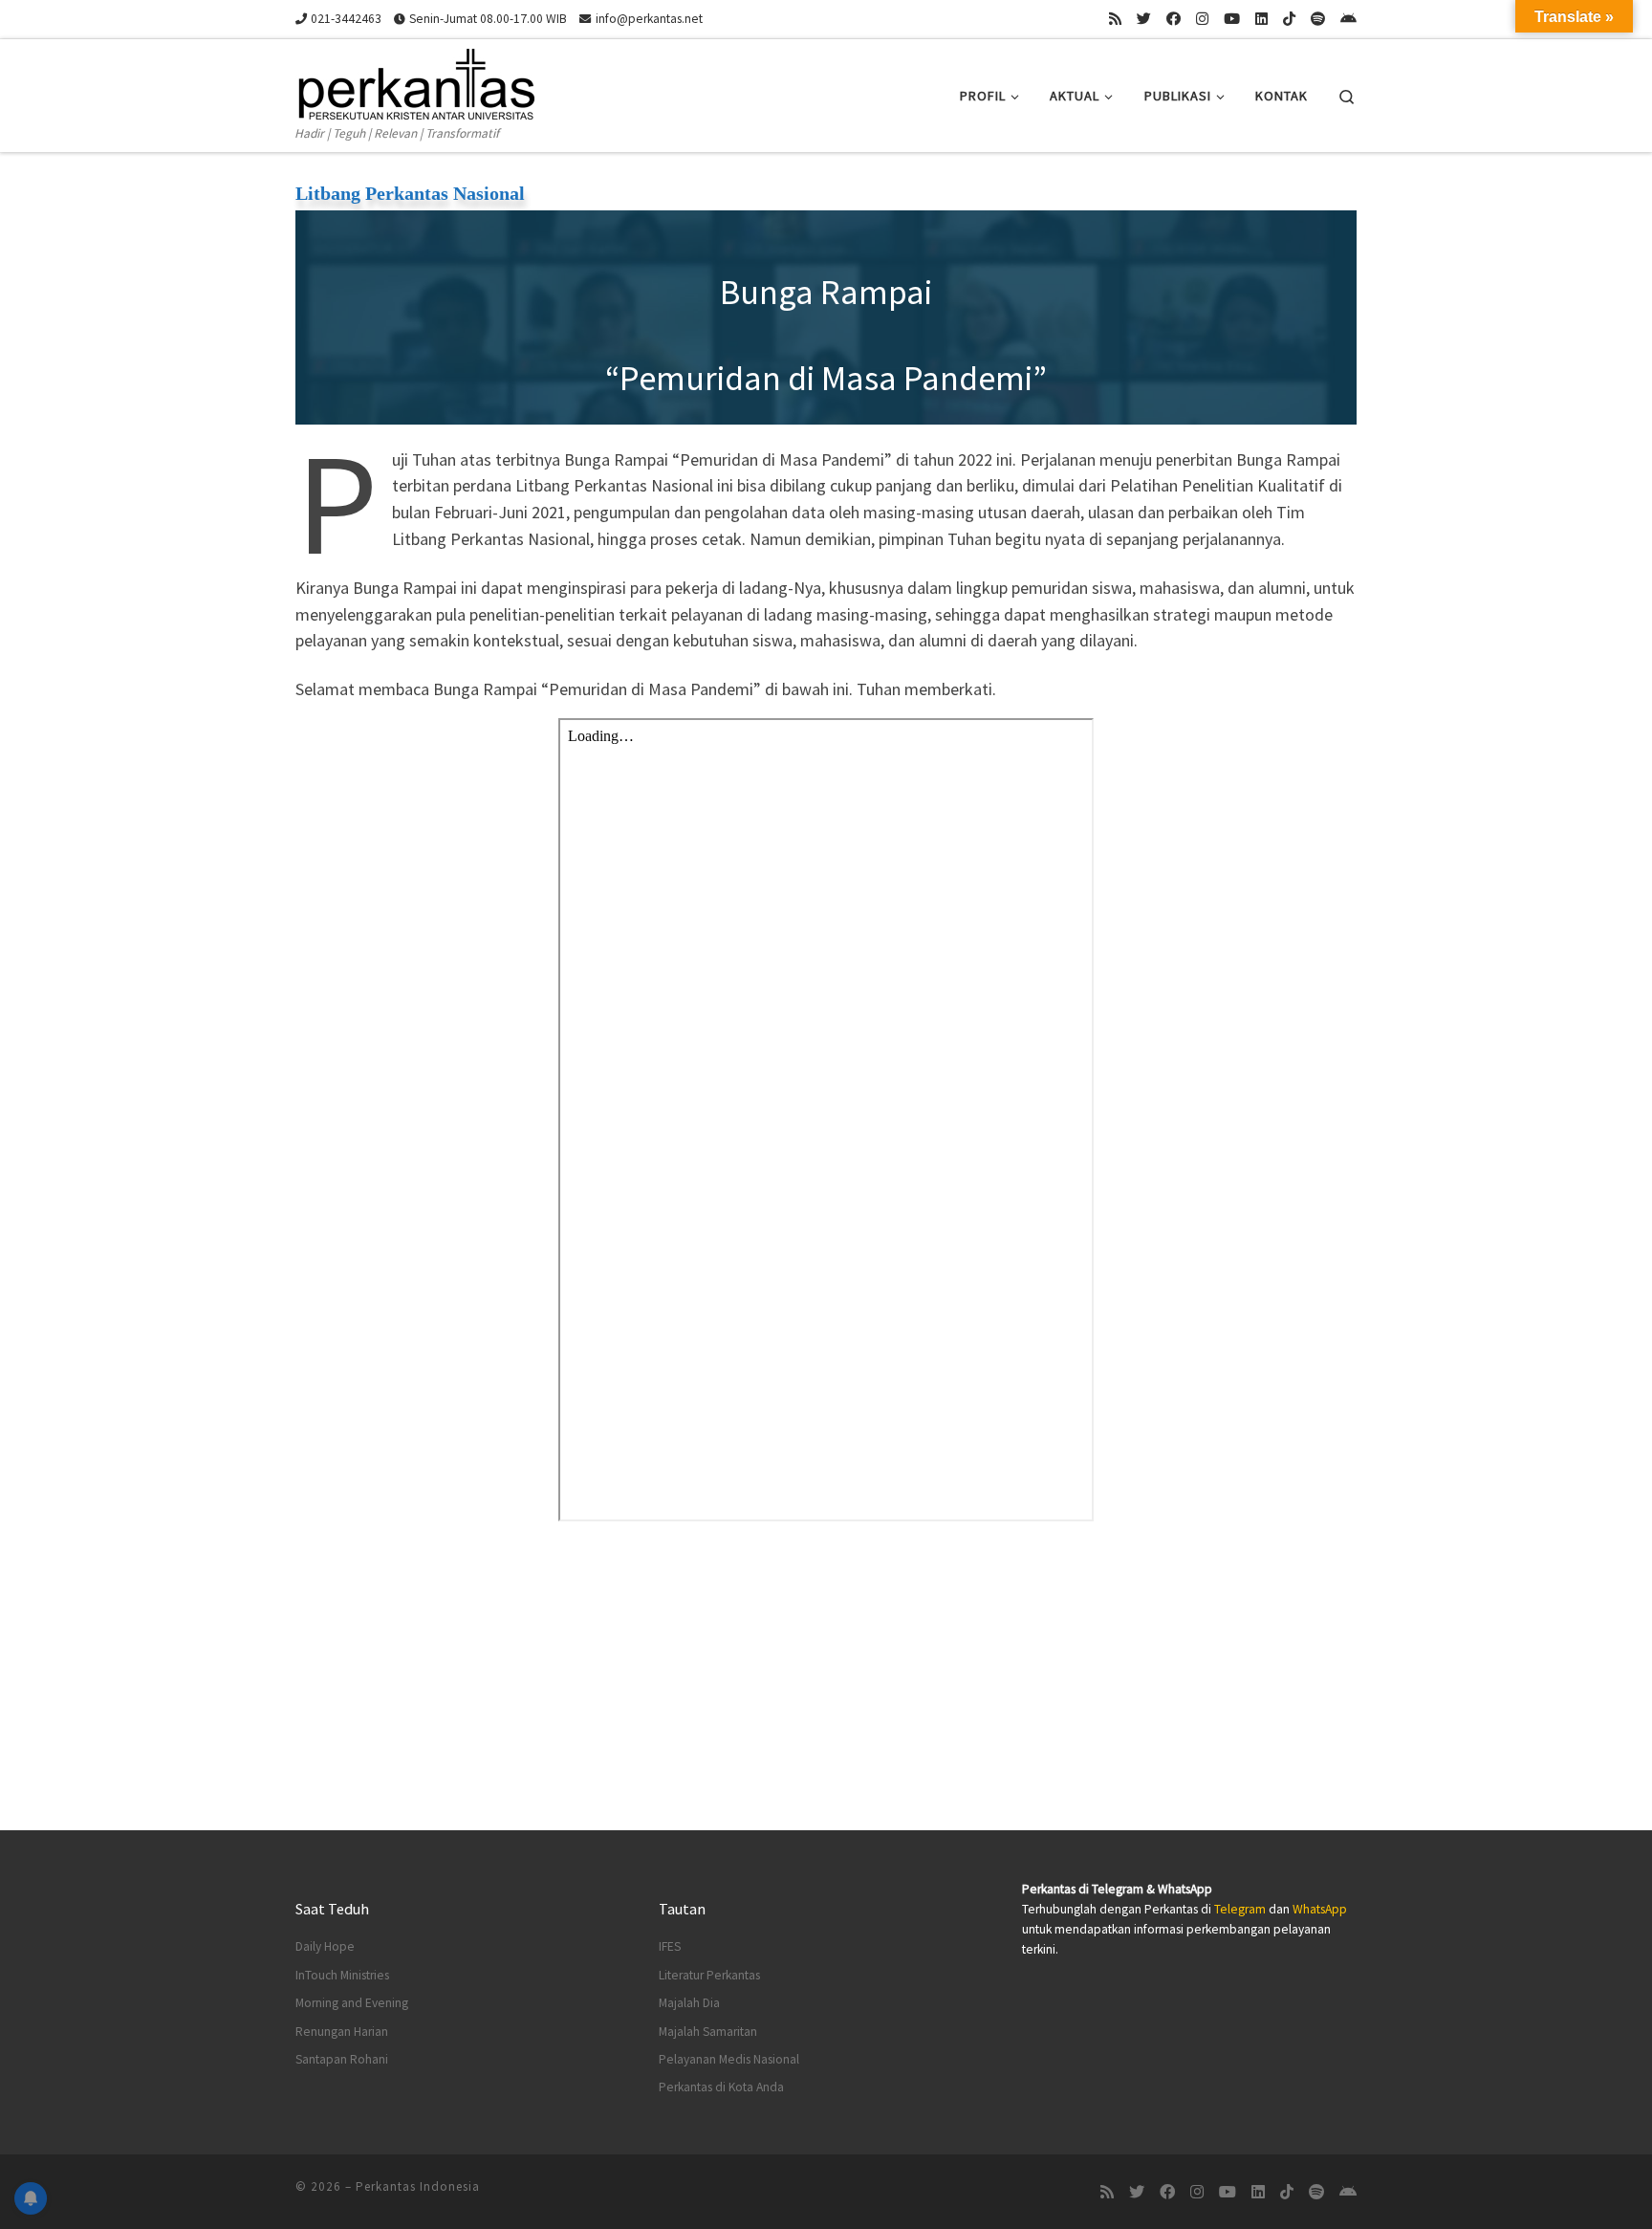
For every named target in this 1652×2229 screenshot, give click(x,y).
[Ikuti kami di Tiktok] (1289, 19)
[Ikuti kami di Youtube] (1232, 19)
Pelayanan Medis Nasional (729, 2059)
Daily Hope (325, 1946)
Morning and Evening (352, 2003)
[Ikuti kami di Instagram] (1202, 19)
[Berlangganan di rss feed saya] (1115, 19)
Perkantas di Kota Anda (721, 2087)
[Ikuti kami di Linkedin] (1261, 19)
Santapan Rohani (342, 2059)
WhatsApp (1320, 1909)
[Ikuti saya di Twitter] (1144, 19)
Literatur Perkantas (709, 1975)
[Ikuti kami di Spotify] (1318, 19)
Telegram (1240, 1909)
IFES (670, 1946)
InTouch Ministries (342, 1975)
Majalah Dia (689, 2003)
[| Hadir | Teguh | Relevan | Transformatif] (415, 81)
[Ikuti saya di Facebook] (1174, 19)
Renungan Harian (342, 2032)
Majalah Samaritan (708, 2032)
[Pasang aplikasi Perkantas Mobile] (1348, 19)
